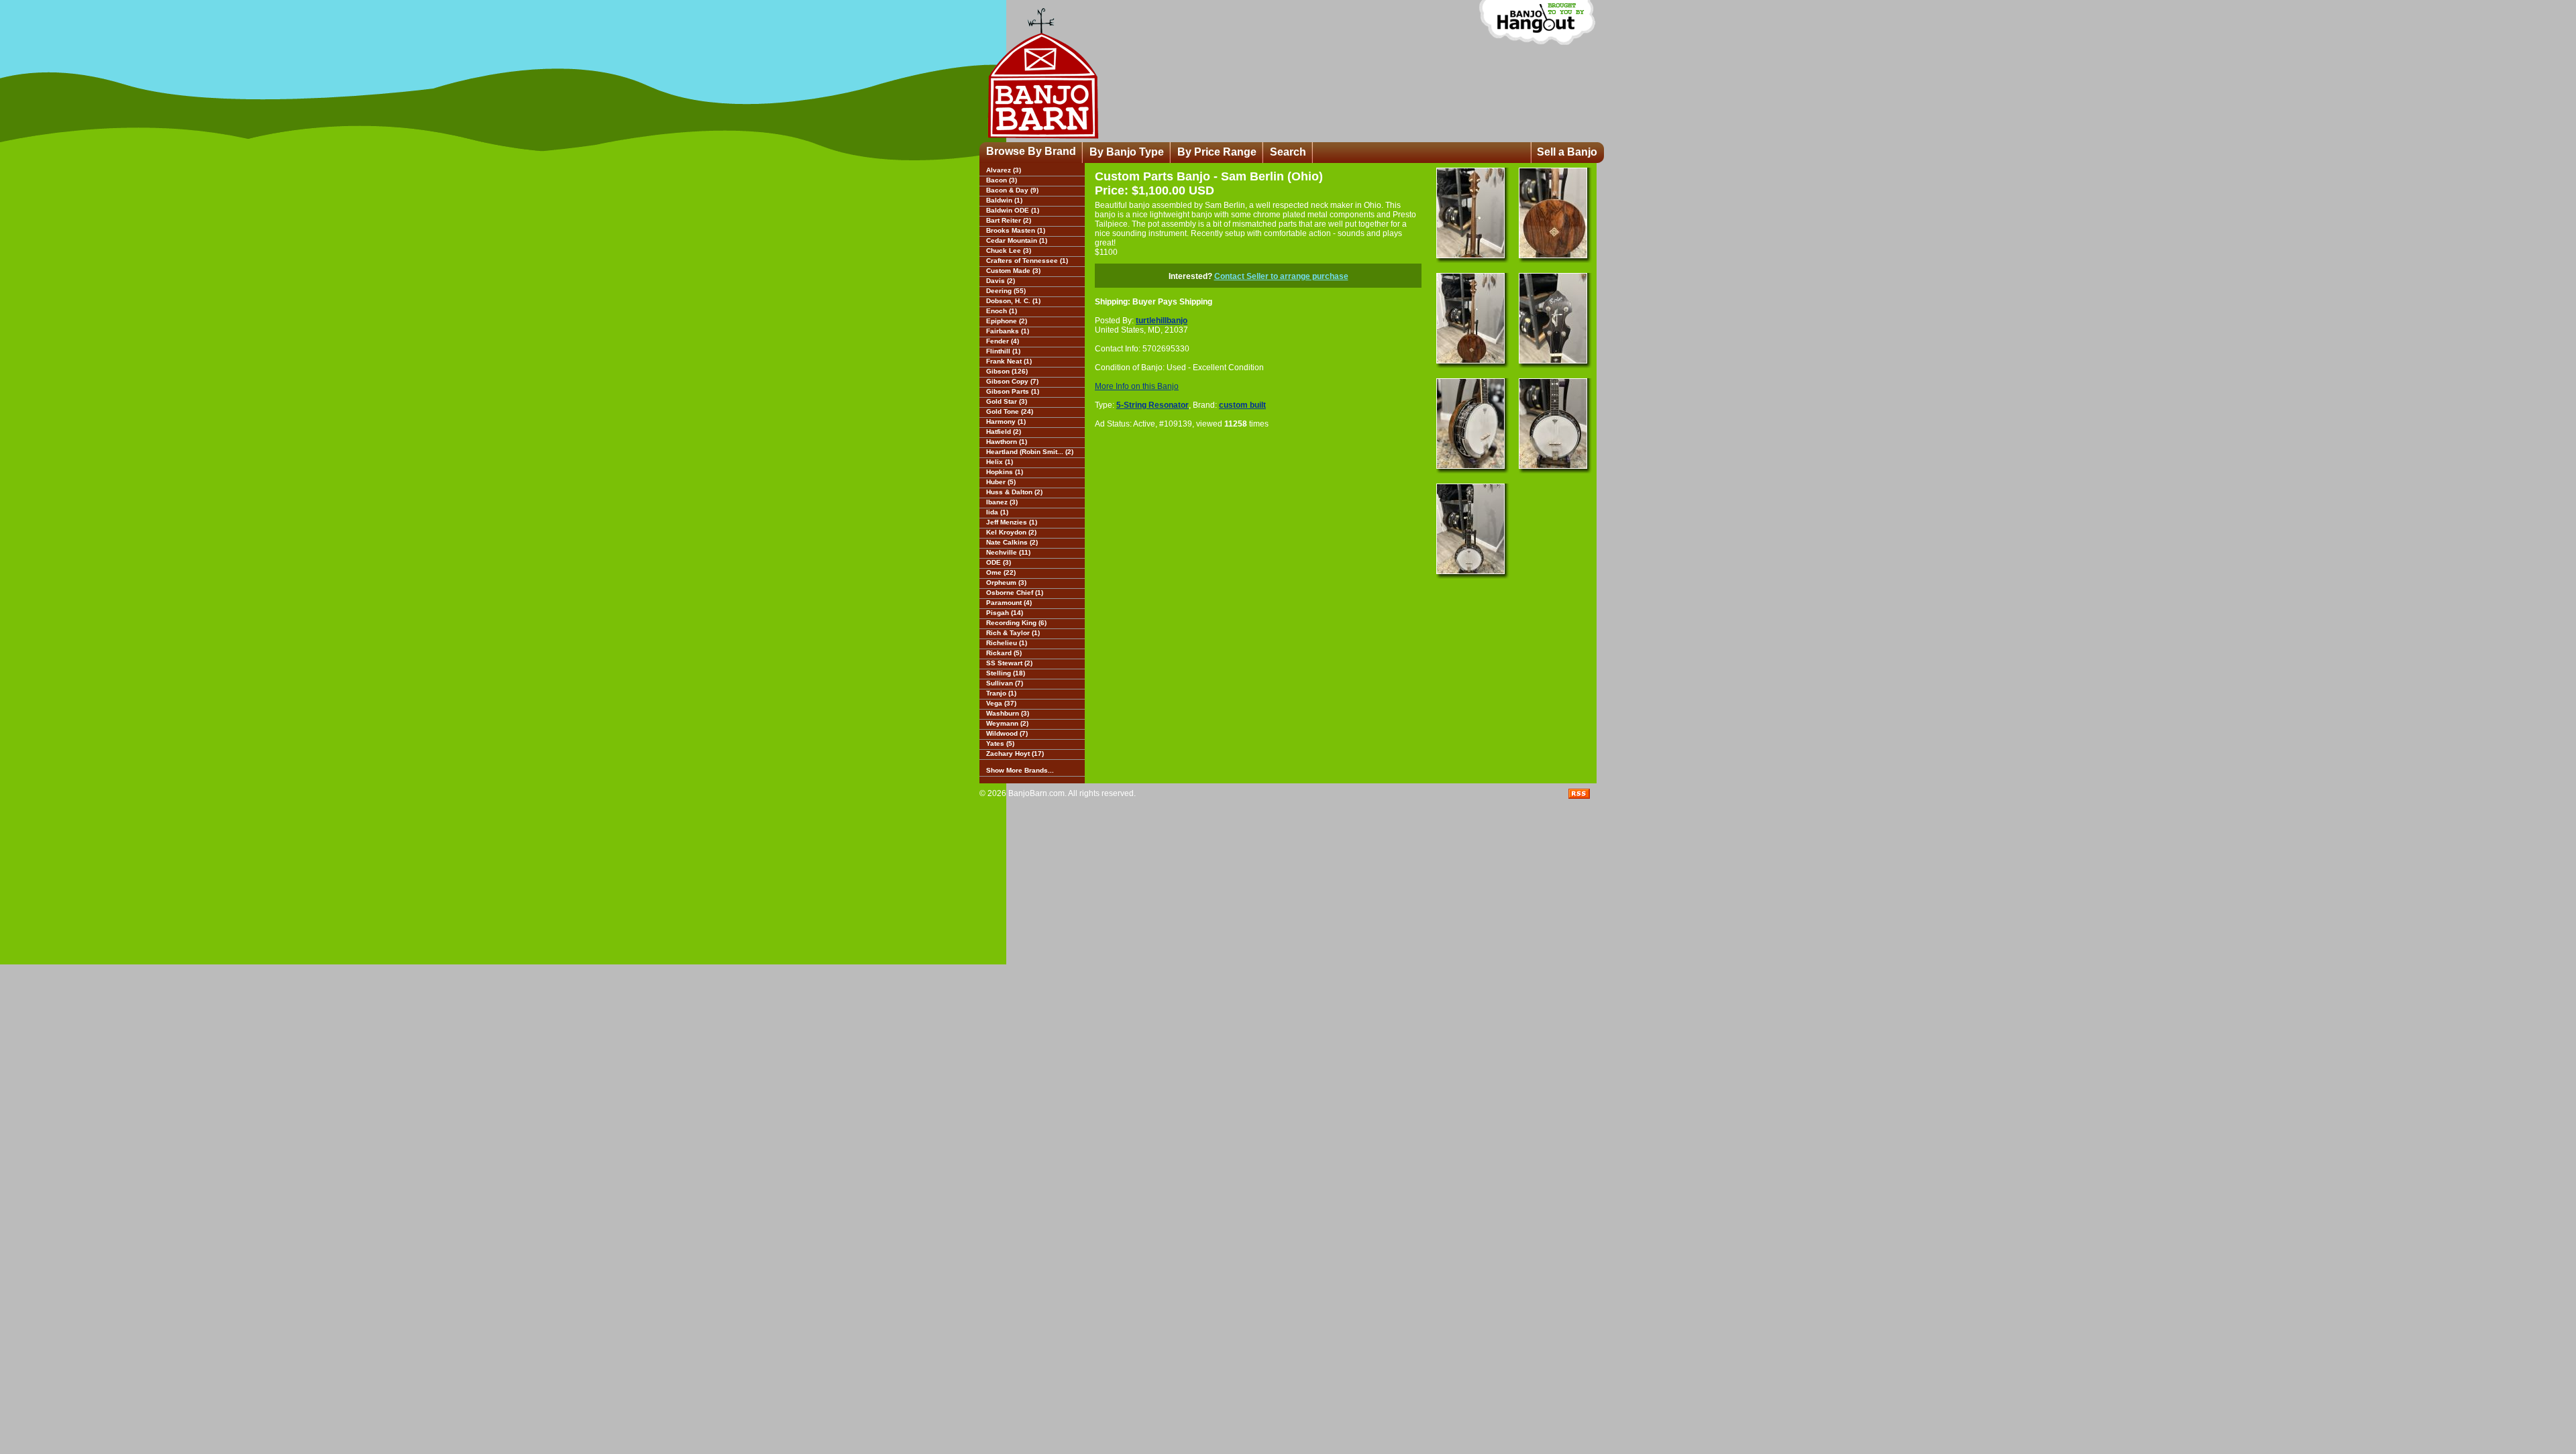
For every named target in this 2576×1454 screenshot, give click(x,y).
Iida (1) (997, 512)
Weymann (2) (1007, 723)
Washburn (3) (1008, 713)
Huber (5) (1001, 482)
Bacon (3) (1002, 180)
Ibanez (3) (1002, 502)
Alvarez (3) (1004, 170)
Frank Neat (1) (1009, 361)
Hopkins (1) (1005, 472)
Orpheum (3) (1006, 582)
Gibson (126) (1007, 371)
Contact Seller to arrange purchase (1281, 276)
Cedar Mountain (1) (1017, 240)
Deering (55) (1006, 291)
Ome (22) (1001, 572)
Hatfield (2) (1004, 432)
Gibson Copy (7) (1012, 381)
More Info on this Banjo (1137, 386)
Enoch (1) (1002, 311)
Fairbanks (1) (1008, 331)
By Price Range (1217, 152)
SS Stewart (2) (1009, 663)
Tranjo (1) (1001, 693)
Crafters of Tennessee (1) (1027, 261)
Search (1288, 152)
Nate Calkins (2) (1012, 542)
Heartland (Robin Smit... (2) (1030, 452)
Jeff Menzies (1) (1012, 522)
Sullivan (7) (1005, 683)
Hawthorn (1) (1007, 442)
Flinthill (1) (1003, 351)
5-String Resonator (1152, 405)
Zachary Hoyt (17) (1015, 753)
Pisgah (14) (1005, 613)
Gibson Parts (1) (1013, 391)
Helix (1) (1000, 462)
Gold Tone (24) (1010, 411)
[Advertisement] (1179, 528)
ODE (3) (999, 562)
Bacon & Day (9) (1012, 190)
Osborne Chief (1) (1015, 593)
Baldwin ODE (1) (1013, 210)
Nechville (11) (1008, 552)
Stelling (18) (1006, 673)
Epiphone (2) (1007, 321)
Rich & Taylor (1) (1013, 633)
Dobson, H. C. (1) (1013, 301)
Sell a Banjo (1567, 152)
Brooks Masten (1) (1016, 230)
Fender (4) (1003, 341)
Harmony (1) (1006, 422)
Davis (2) (1001, 281)
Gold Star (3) (1007, 401)
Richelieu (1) (1007, 643)
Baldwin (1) (1004, 200)
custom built (1242, 405)
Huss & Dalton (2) (1014, 492)
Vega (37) (1001, 703)
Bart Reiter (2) (1009, 220)
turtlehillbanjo (1162, 321)
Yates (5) (1000, 743)
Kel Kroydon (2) (1011, 532)
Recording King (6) (1016, 623)
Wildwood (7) (1007, 733)
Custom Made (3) (1013, 271)
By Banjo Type (1127, 152)
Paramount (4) (1009, 603)
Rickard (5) (1004, 653)
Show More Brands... (1020, 770)
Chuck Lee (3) (1009, 250)
